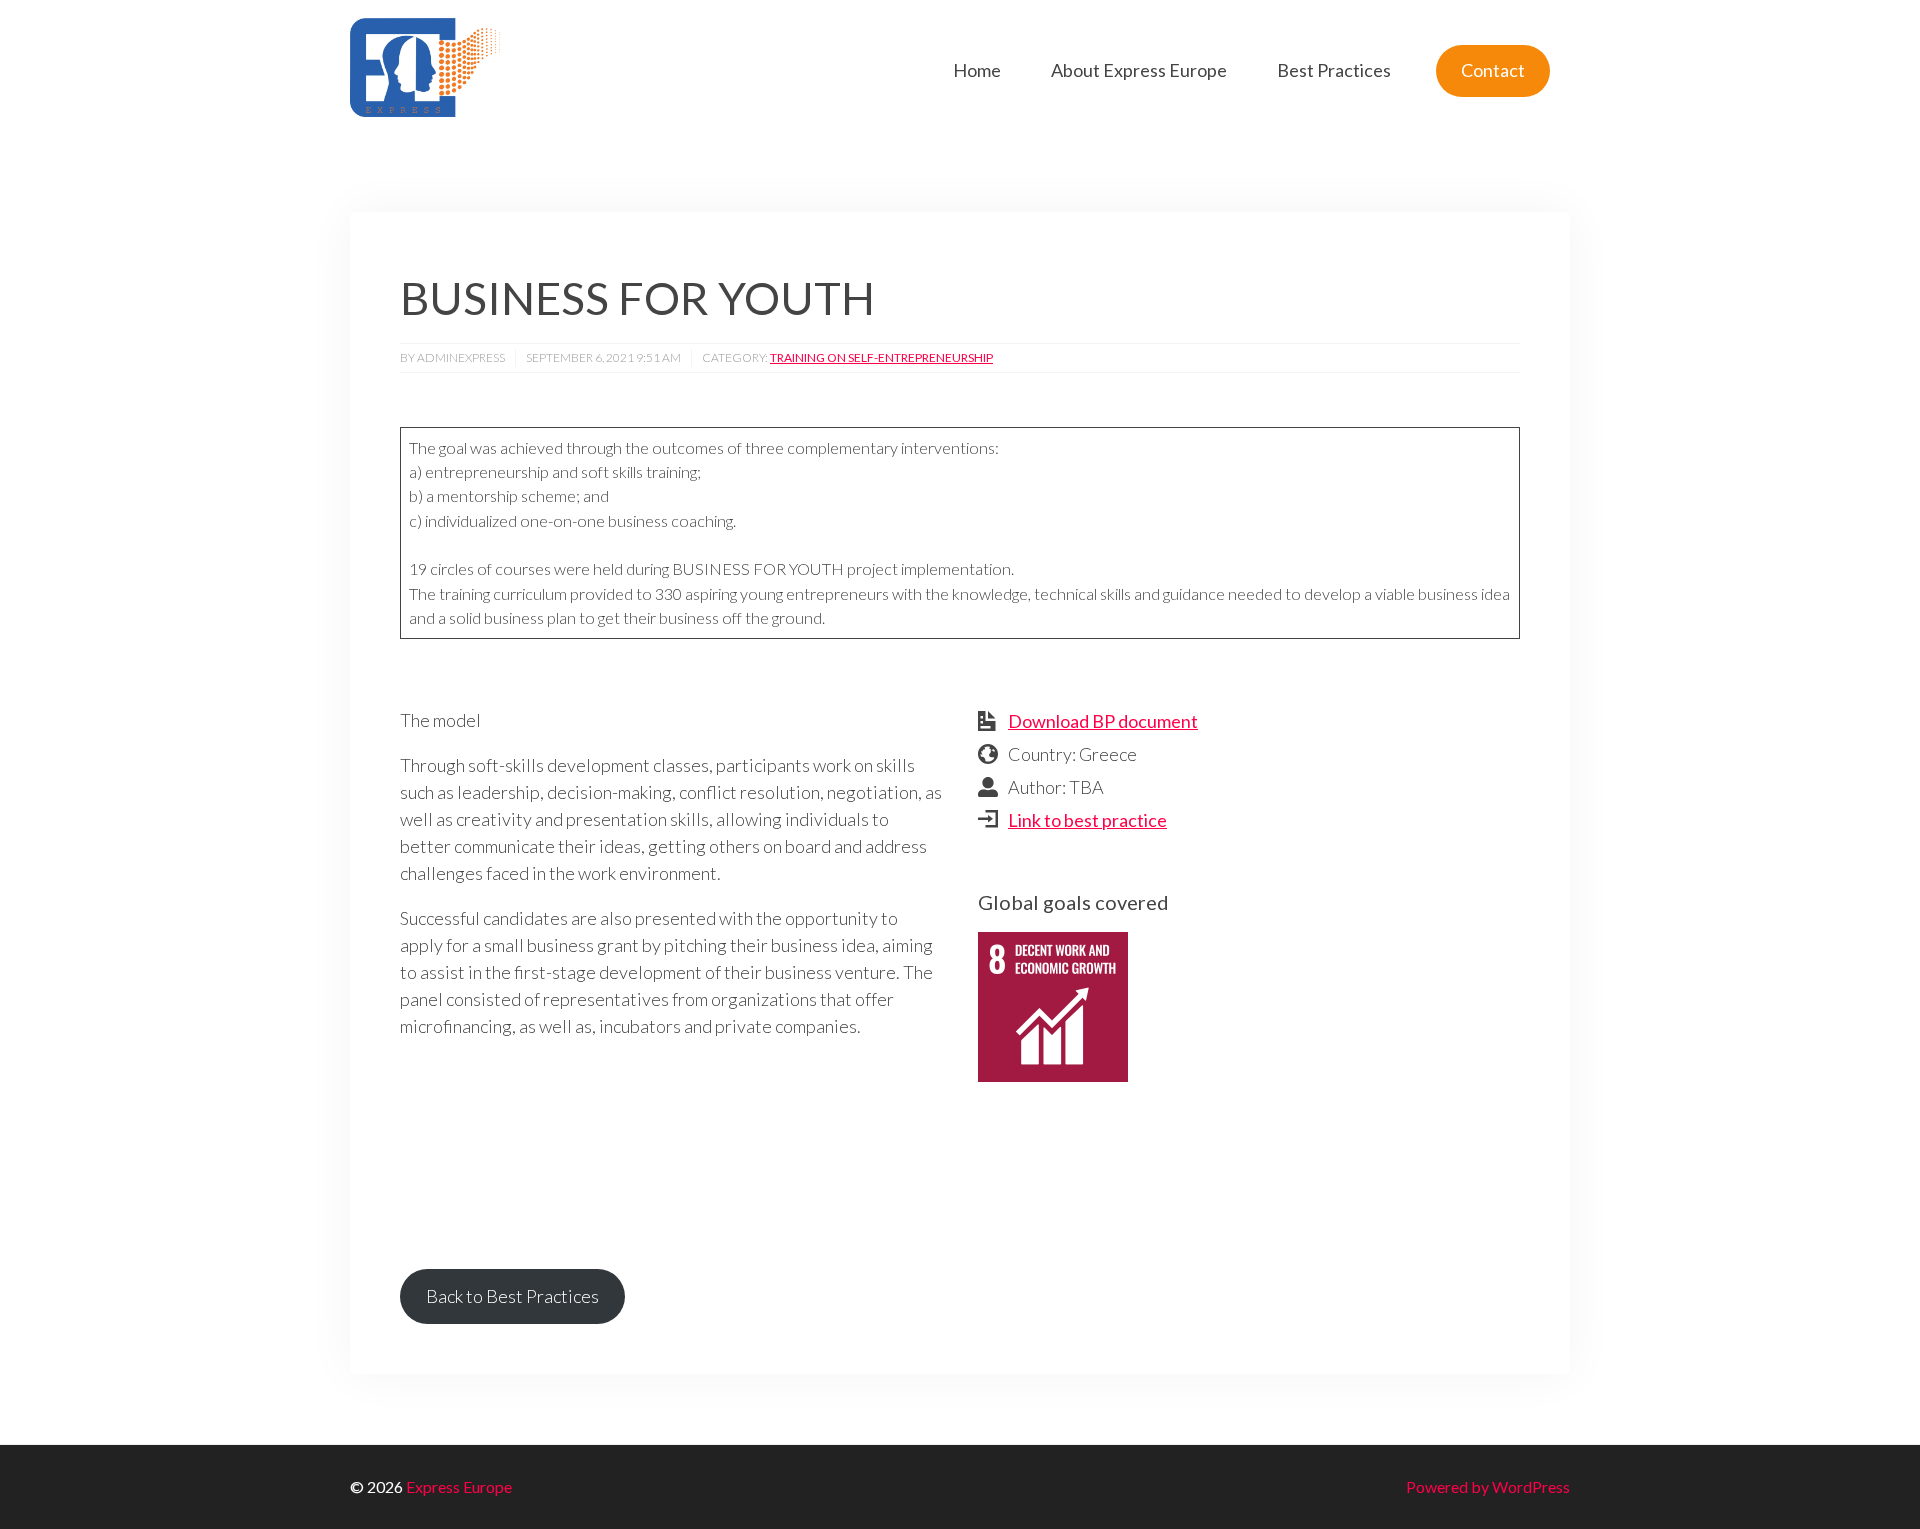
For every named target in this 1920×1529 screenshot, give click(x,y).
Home (977, 70)
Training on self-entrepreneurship (881, 357)
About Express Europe (1139, 70)
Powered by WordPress (1488, 1486)
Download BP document (1103, 721)
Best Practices (1334, 70)
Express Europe (459, 1486)
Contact (1493, 70)
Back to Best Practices (512, 1296)
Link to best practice (1087, 820)
